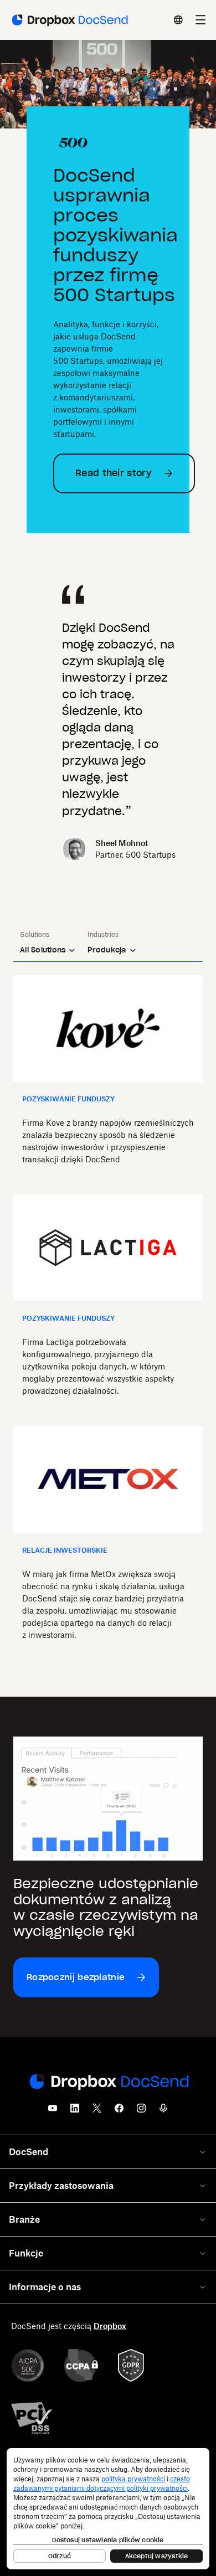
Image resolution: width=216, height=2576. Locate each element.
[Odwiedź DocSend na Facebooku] (119, 2111)
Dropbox (110, 2326)
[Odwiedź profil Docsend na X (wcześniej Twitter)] (97, 2111)
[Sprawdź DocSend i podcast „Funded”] (163, 2111)
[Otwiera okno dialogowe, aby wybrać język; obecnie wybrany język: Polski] (178, 20)
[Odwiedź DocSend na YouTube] (53, 2111)
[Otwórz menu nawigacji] (200, 20)
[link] (124, 473)
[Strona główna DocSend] (108, 2083)
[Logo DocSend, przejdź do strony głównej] (69, 20)
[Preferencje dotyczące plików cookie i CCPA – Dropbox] (108, 2509)
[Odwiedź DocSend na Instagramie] (141, 2111)
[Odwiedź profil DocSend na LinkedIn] (75, 2111)
